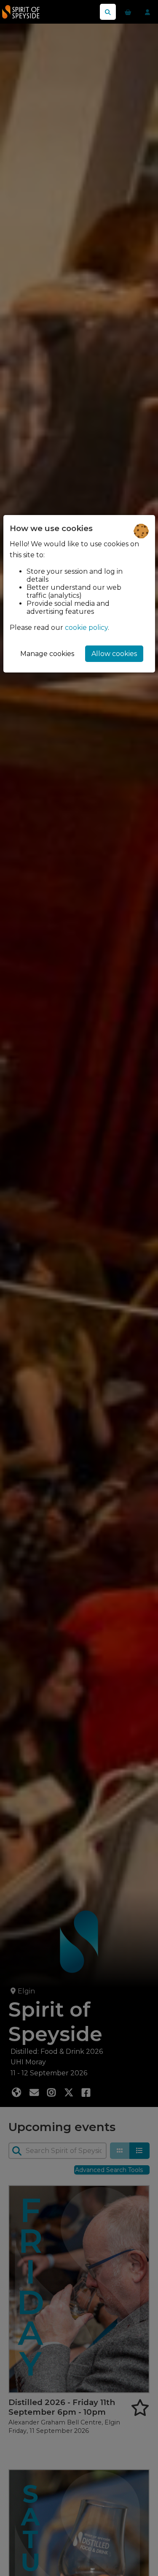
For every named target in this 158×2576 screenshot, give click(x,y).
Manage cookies (47, 654)
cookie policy (86, 628)
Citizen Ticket (40, 12)
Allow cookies (114, 654)
